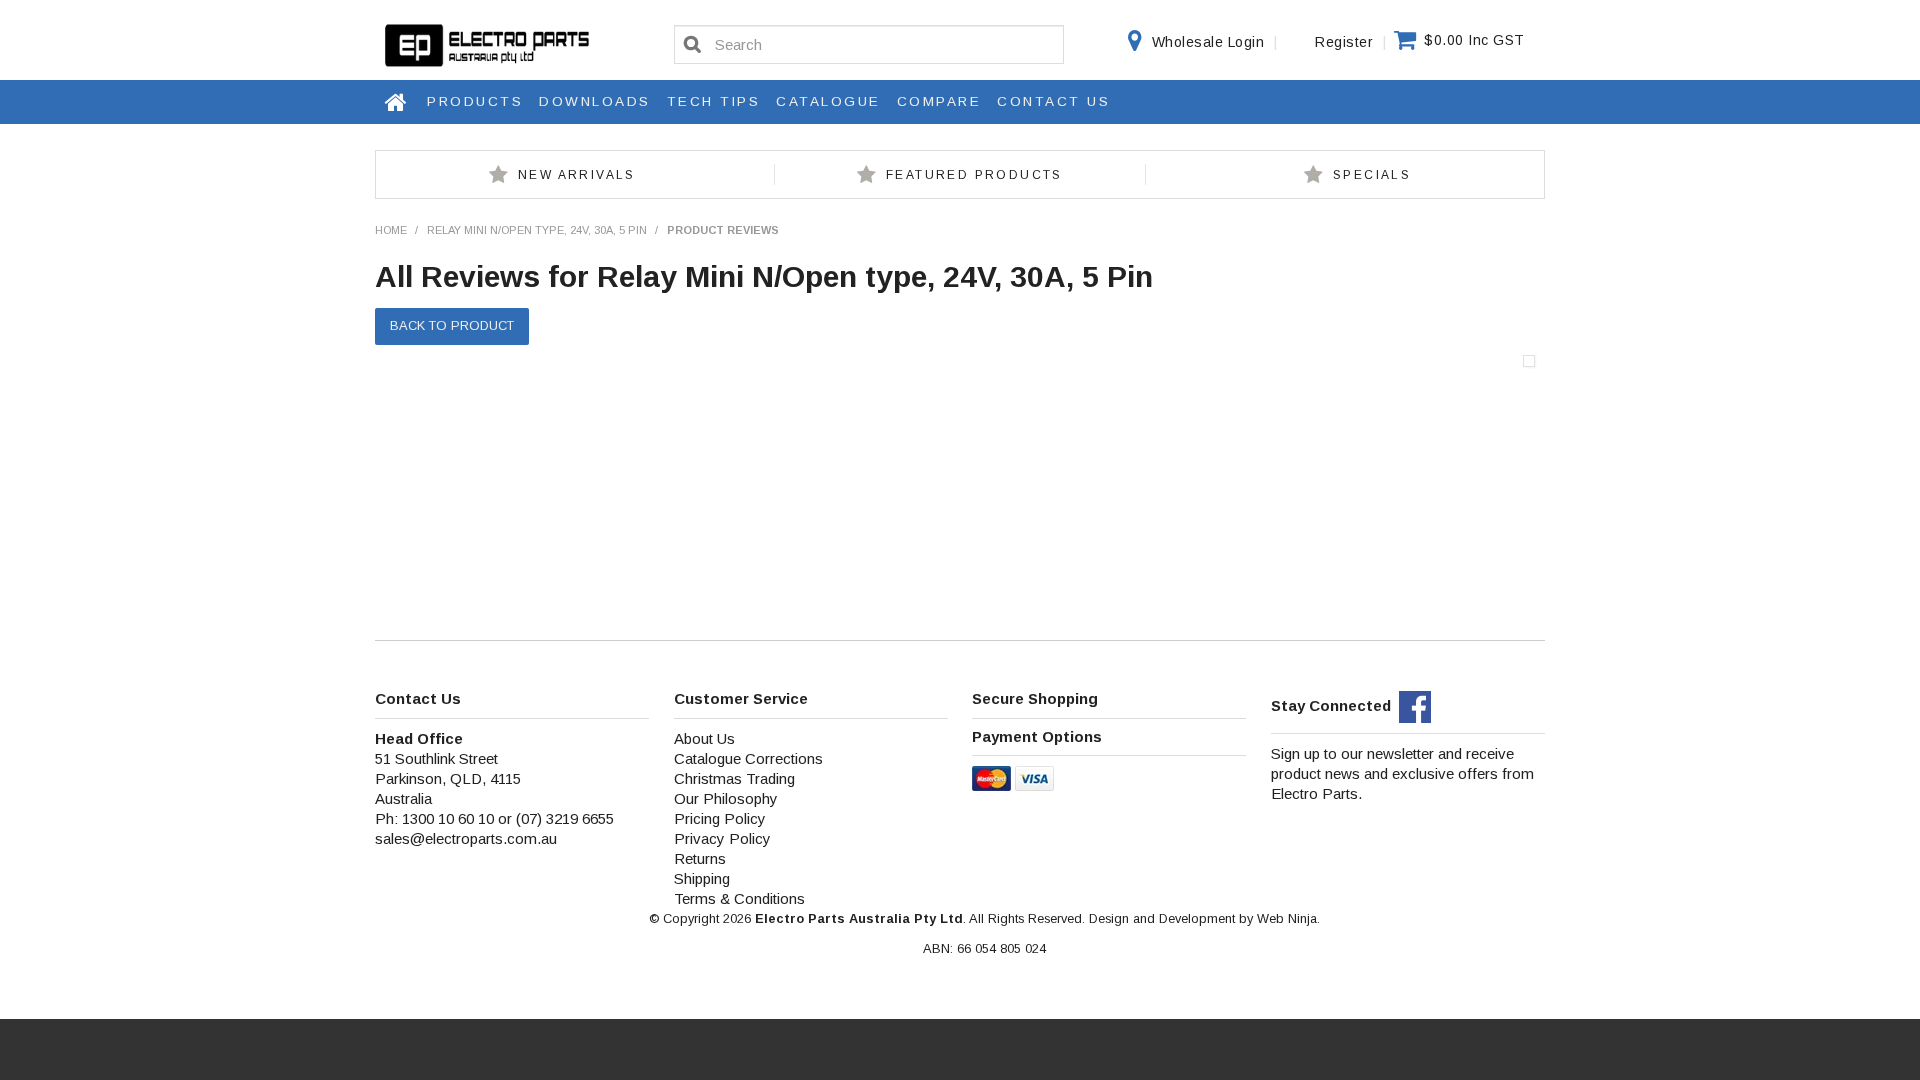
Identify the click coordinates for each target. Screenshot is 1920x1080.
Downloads (595, 101)
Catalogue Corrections (748, 758)
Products (475, 101)
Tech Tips (714, 101)
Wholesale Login (1208, 42)
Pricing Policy (720, 818)
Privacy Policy (722, 838)
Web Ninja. (1288, 918)
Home (397, 102)
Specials (1372, 175)
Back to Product (452, 325)
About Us (704, 738)
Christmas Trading (734, 778)
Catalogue (828, 101)
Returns (700, 858)
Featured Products (974, 175)
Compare (939, 101)
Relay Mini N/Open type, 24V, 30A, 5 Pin (537, 230)
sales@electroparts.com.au (466, 838)
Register (1344, 42)
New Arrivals (577, 175)
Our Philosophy (726, 798)
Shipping (702, 878)
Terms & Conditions (739, 898)
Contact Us (1053, 101)
